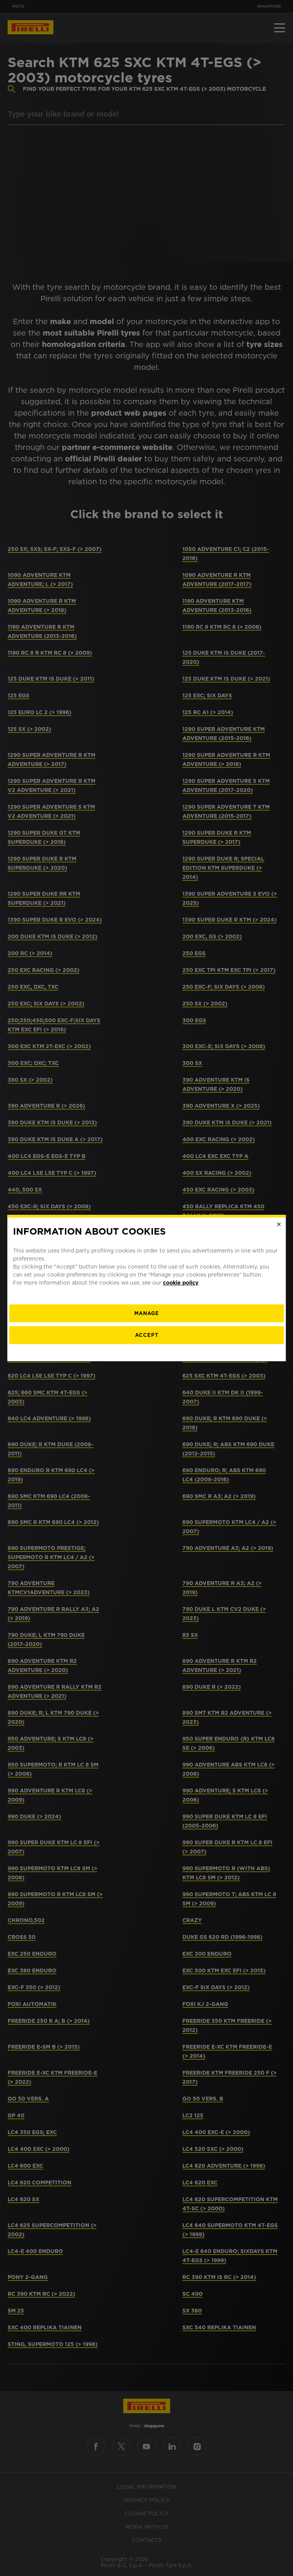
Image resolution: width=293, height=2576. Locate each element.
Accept (147, 1335)
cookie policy (181, 1283)
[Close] (279, 1224)
